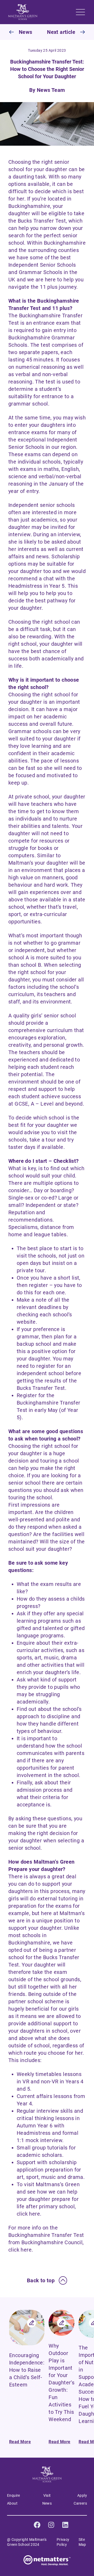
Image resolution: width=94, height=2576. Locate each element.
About (12, 2503)
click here (28, 2214)
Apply (82, 2495)
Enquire (14, 2495)
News (47, 2503)
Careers (80, 2503)
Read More (20, 2442)
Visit (47, 2495)
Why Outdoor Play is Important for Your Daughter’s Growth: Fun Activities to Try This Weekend (61, 2383)
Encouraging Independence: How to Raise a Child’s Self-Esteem (27, 2370)
